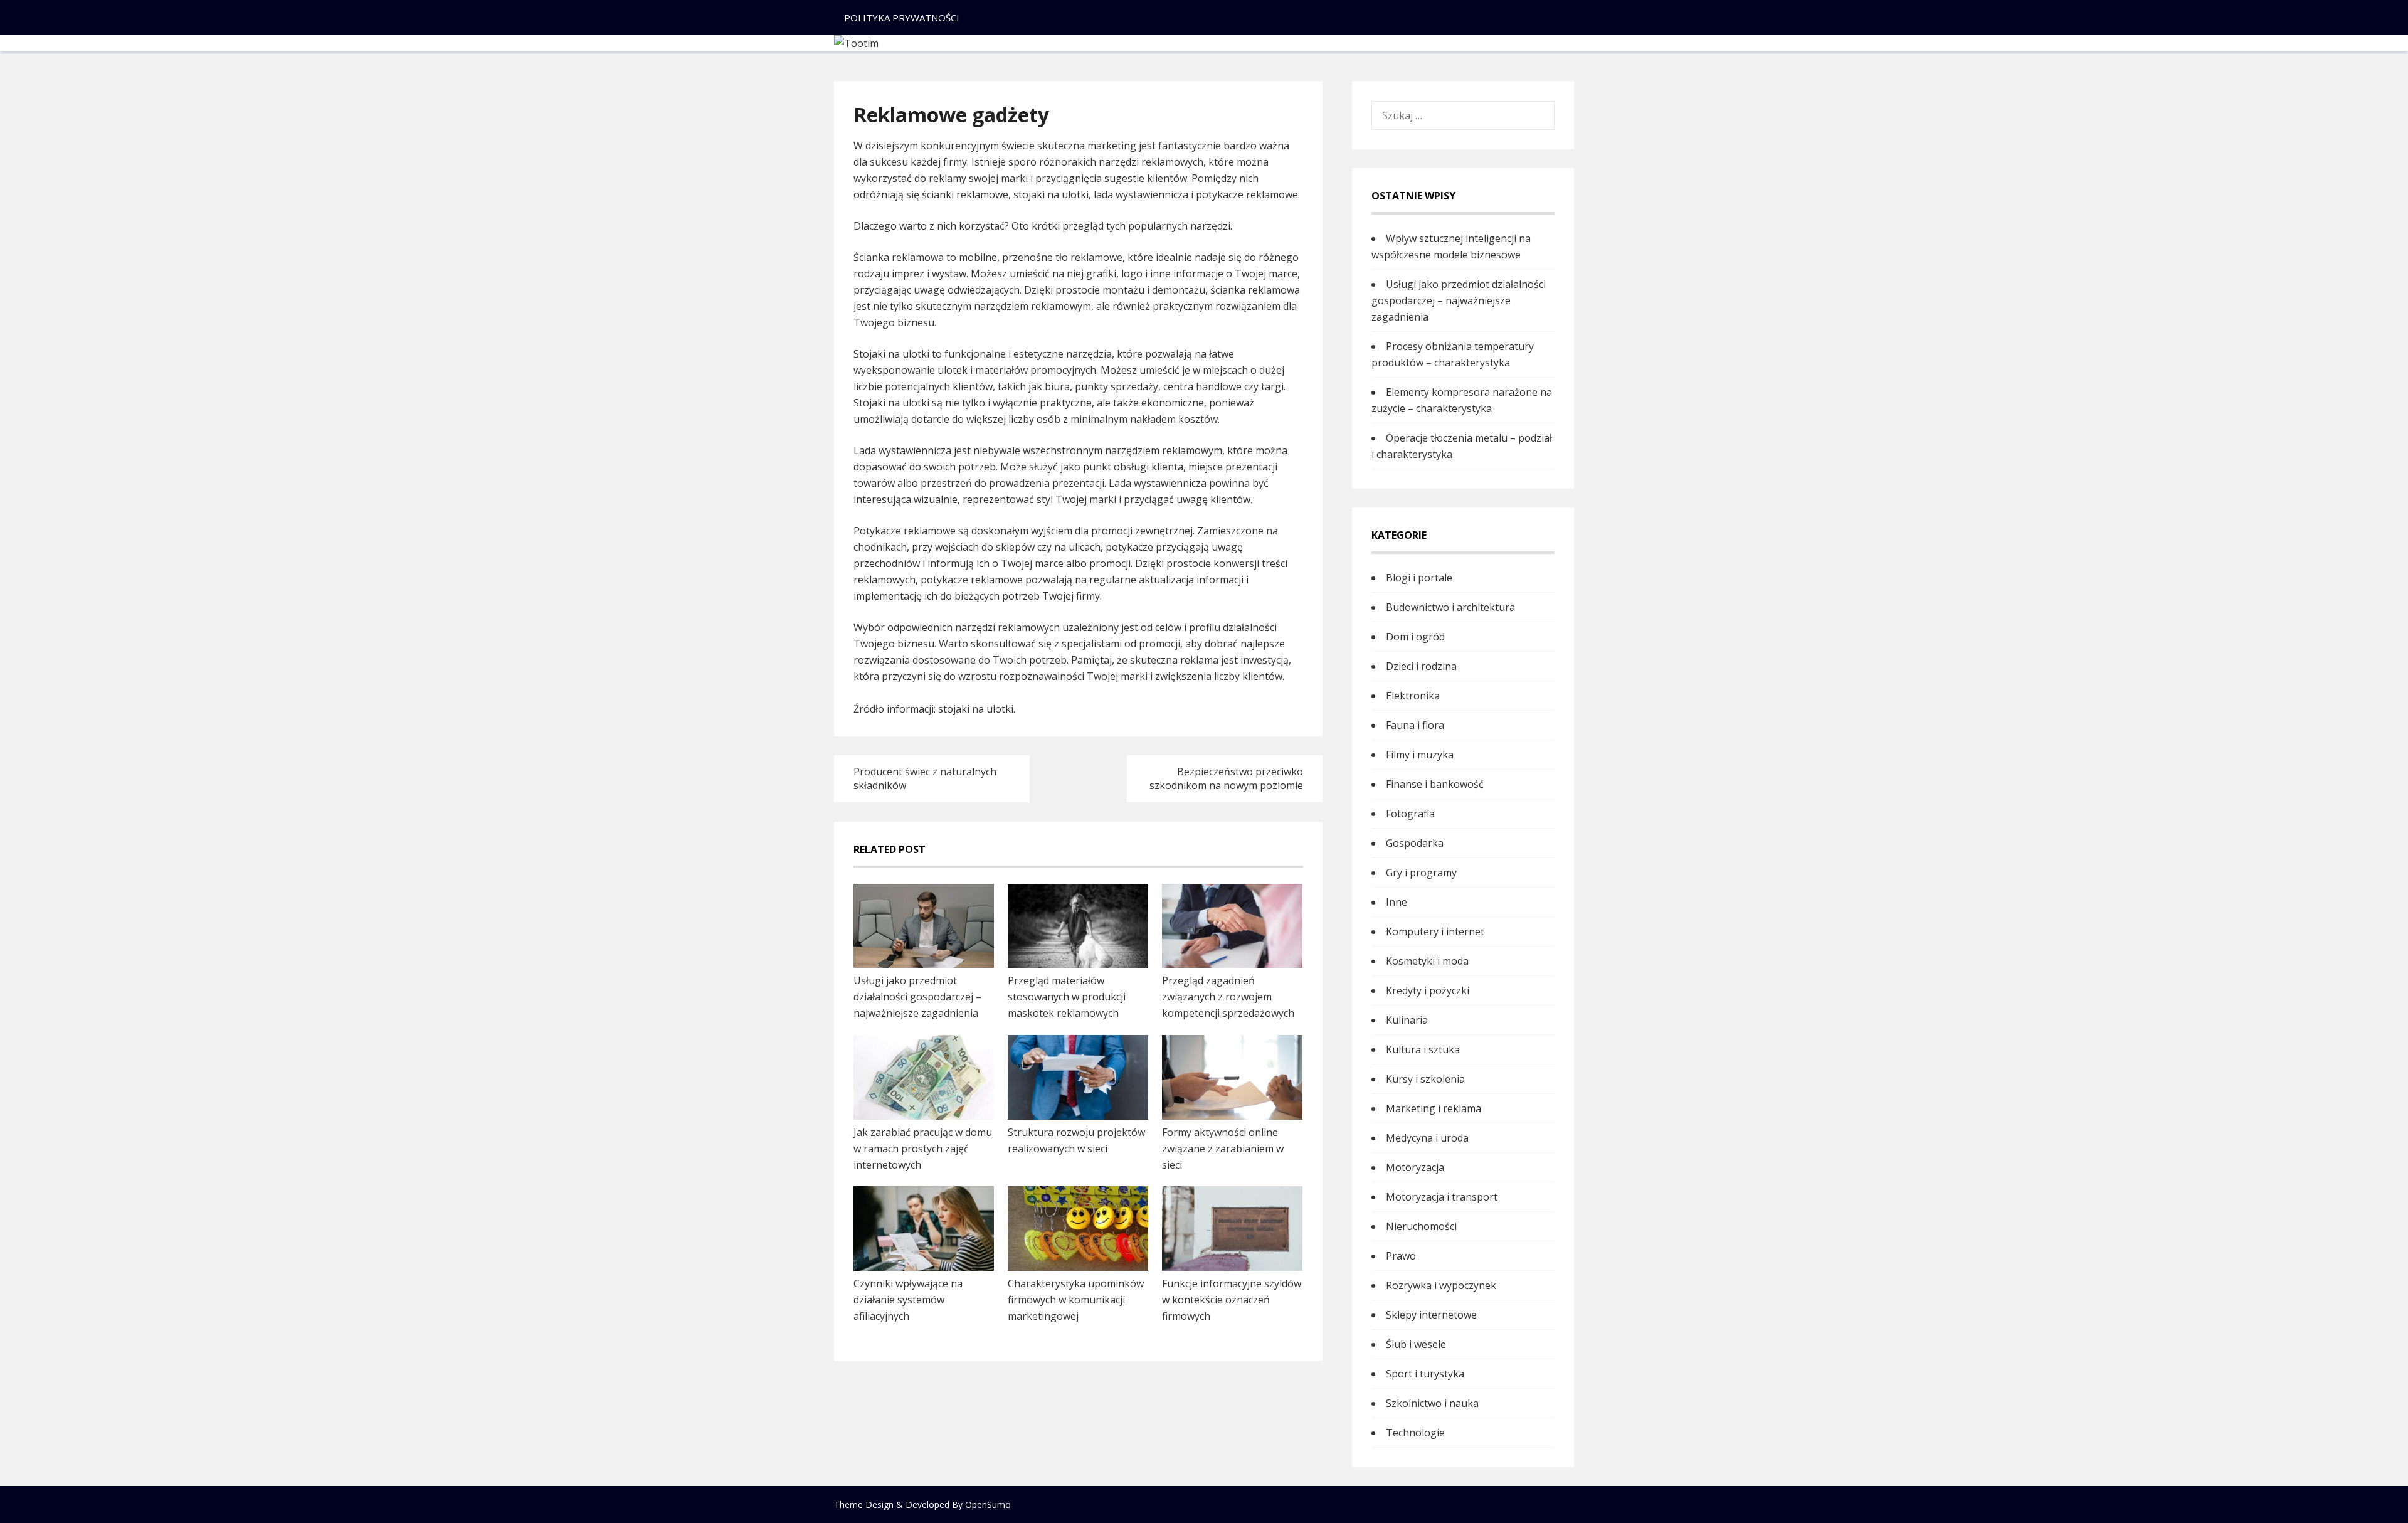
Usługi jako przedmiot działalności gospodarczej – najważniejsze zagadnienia (917, 997)
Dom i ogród (1415, 637)
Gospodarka (1415, 843)
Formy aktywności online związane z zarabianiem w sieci (1223, 1149)
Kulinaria (1407, 1020)
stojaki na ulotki (976, 709)
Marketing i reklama (1434, 1108)
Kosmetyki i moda (1427, 961)
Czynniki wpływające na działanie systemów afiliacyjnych (908, 1300)
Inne (1397, 902)
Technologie (1415, 1433)
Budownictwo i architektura (1450, 607)
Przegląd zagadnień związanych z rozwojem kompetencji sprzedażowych (1228, 997)
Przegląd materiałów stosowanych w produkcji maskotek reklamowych (1067, 997)
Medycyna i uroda (1427, 1138)
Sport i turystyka (1425, 1374)
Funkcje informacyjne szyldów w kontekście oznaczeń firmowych (1232, 1300)
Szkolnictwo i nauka (1432, 1403)
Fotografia (1410, 814)
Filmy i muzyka (1420, 755)
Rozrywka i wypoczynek (1441, 1285)
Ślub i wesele (1416, 1344)
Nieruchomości (1421, 1226)
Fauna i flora (1415, 725)
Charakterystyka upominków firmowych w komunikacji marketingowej (1076, 1300)
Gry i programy (1421, 873)
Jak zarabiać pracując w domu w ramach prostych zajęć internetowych (923, 1149)
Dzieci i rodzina (1421, 666)
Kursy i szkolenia (1425, 1079)
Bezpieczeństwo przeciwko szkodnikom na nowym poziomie (1226, 778)
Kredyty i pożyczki (1428, 990)
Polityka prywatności (902, 18)
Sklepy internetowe (1431, 1315)
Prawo (1401, 1256)
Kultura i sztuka (1423, 1049)
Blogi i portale (1419, 578)
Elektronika (1413, 696)
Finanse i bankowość (1435, 784)
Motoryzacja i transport (1442, 1197)
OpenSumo (988, 1504)
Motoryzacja (1415, 1167)
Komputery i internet (1435, 931)
